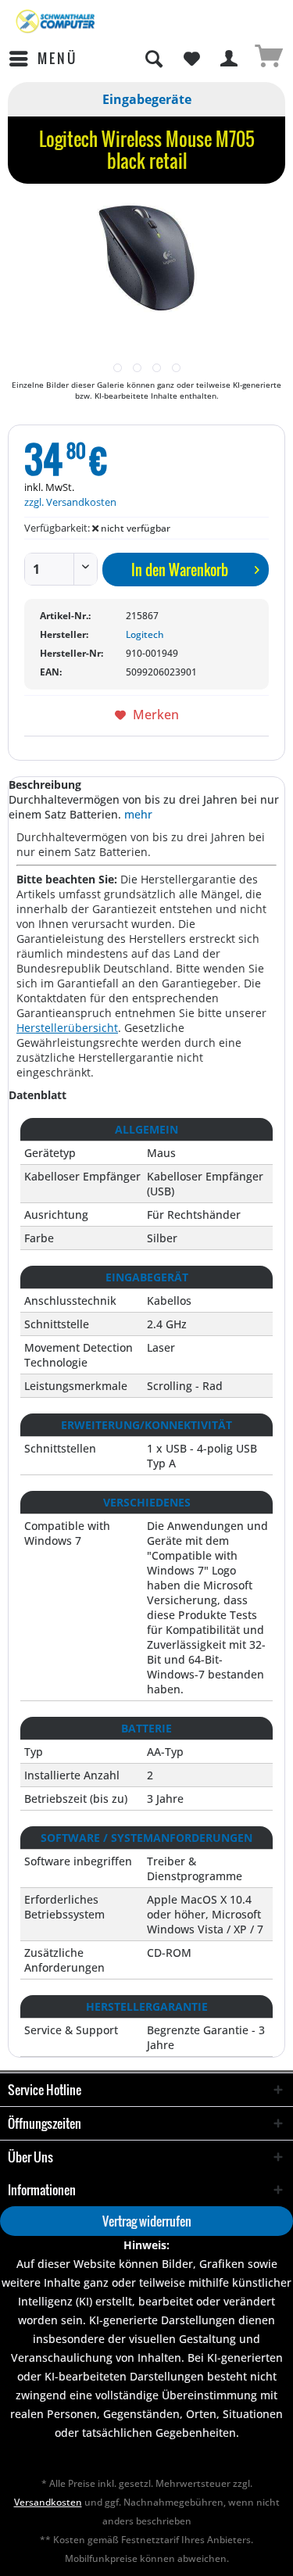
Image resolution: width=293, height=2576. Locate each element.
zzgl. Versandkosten (70, 502)
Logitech (145, 634)
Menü (57, 58)
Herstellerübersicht (67, 1028)
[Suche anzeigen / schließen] (153, 59)
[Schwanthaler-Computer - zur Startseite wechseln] (56, 21)
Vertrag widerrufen (147, 2221)
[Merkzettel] (191, 59)
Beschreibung (45, 785)
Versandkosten (48, 2502)
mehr (138, 814)
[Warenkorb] (268, 59)
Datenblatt (38, 1095)
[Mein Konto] (230, 59)
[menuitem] (43, 59)
